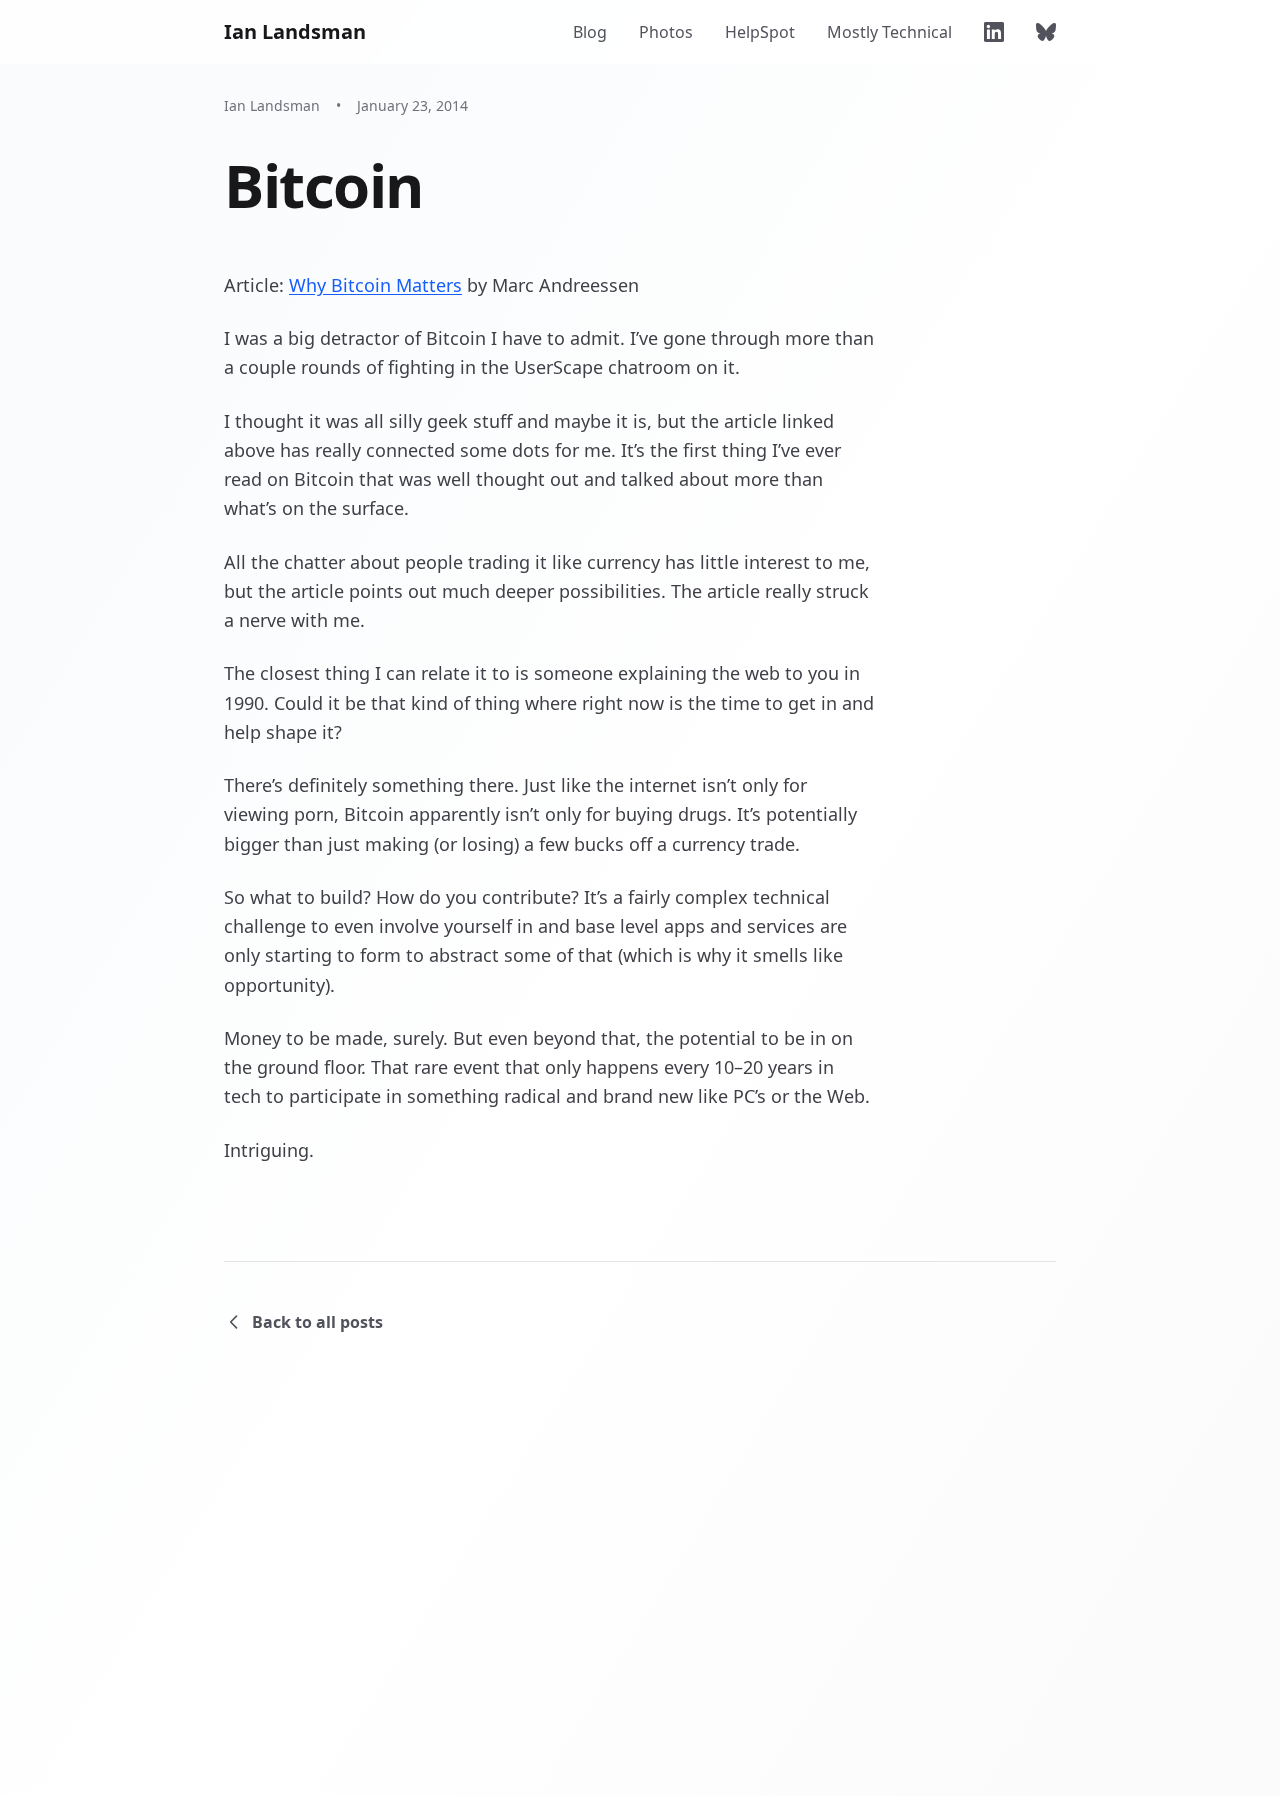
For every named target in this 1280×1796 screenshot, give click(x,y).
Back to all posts (317, 1322)
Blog (590, 32)
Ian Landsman (295, 31)
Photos (666, 32)
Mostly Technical (889, 32)
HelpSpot (760, 32)
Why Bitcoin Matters (375, 285)
